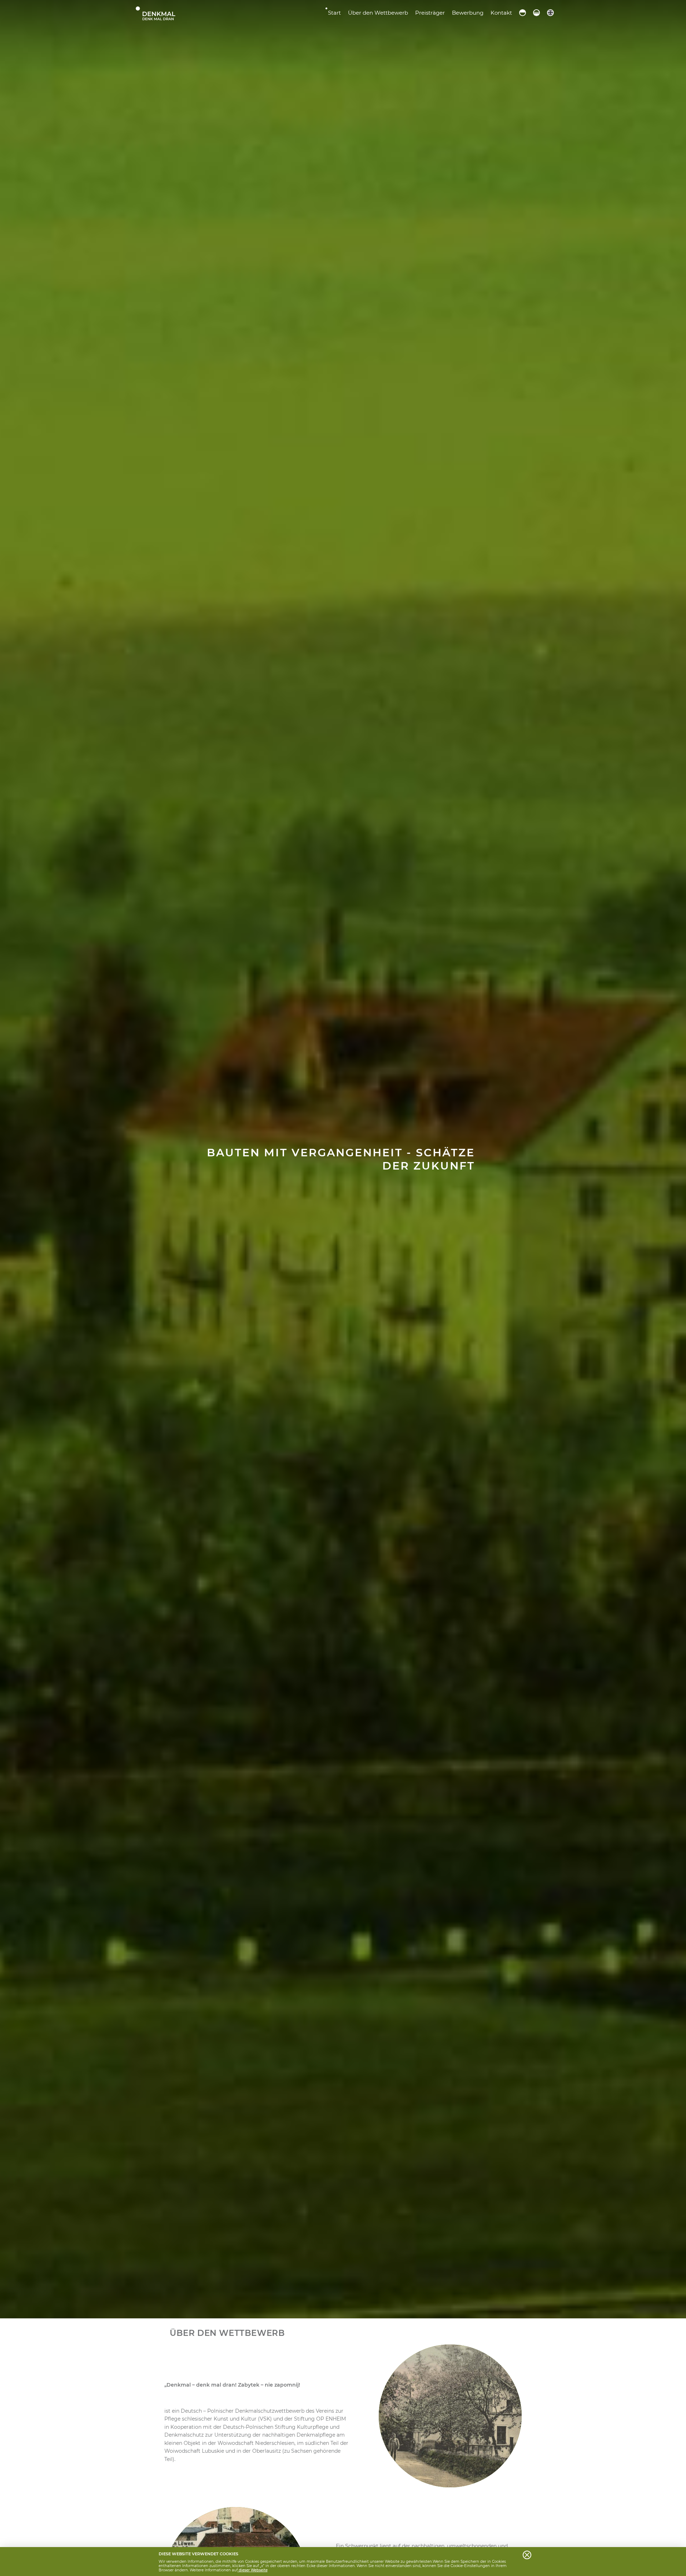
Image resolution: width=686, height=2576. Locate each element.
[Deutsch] (536, 13)
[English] (550, 13)
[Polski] (523, 13)
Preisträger (430, 13)
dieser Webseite (253, 2570)
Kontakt (501, 13)
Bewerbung (468, 13)
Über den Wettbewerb (378, 13)
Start (334, 13)
